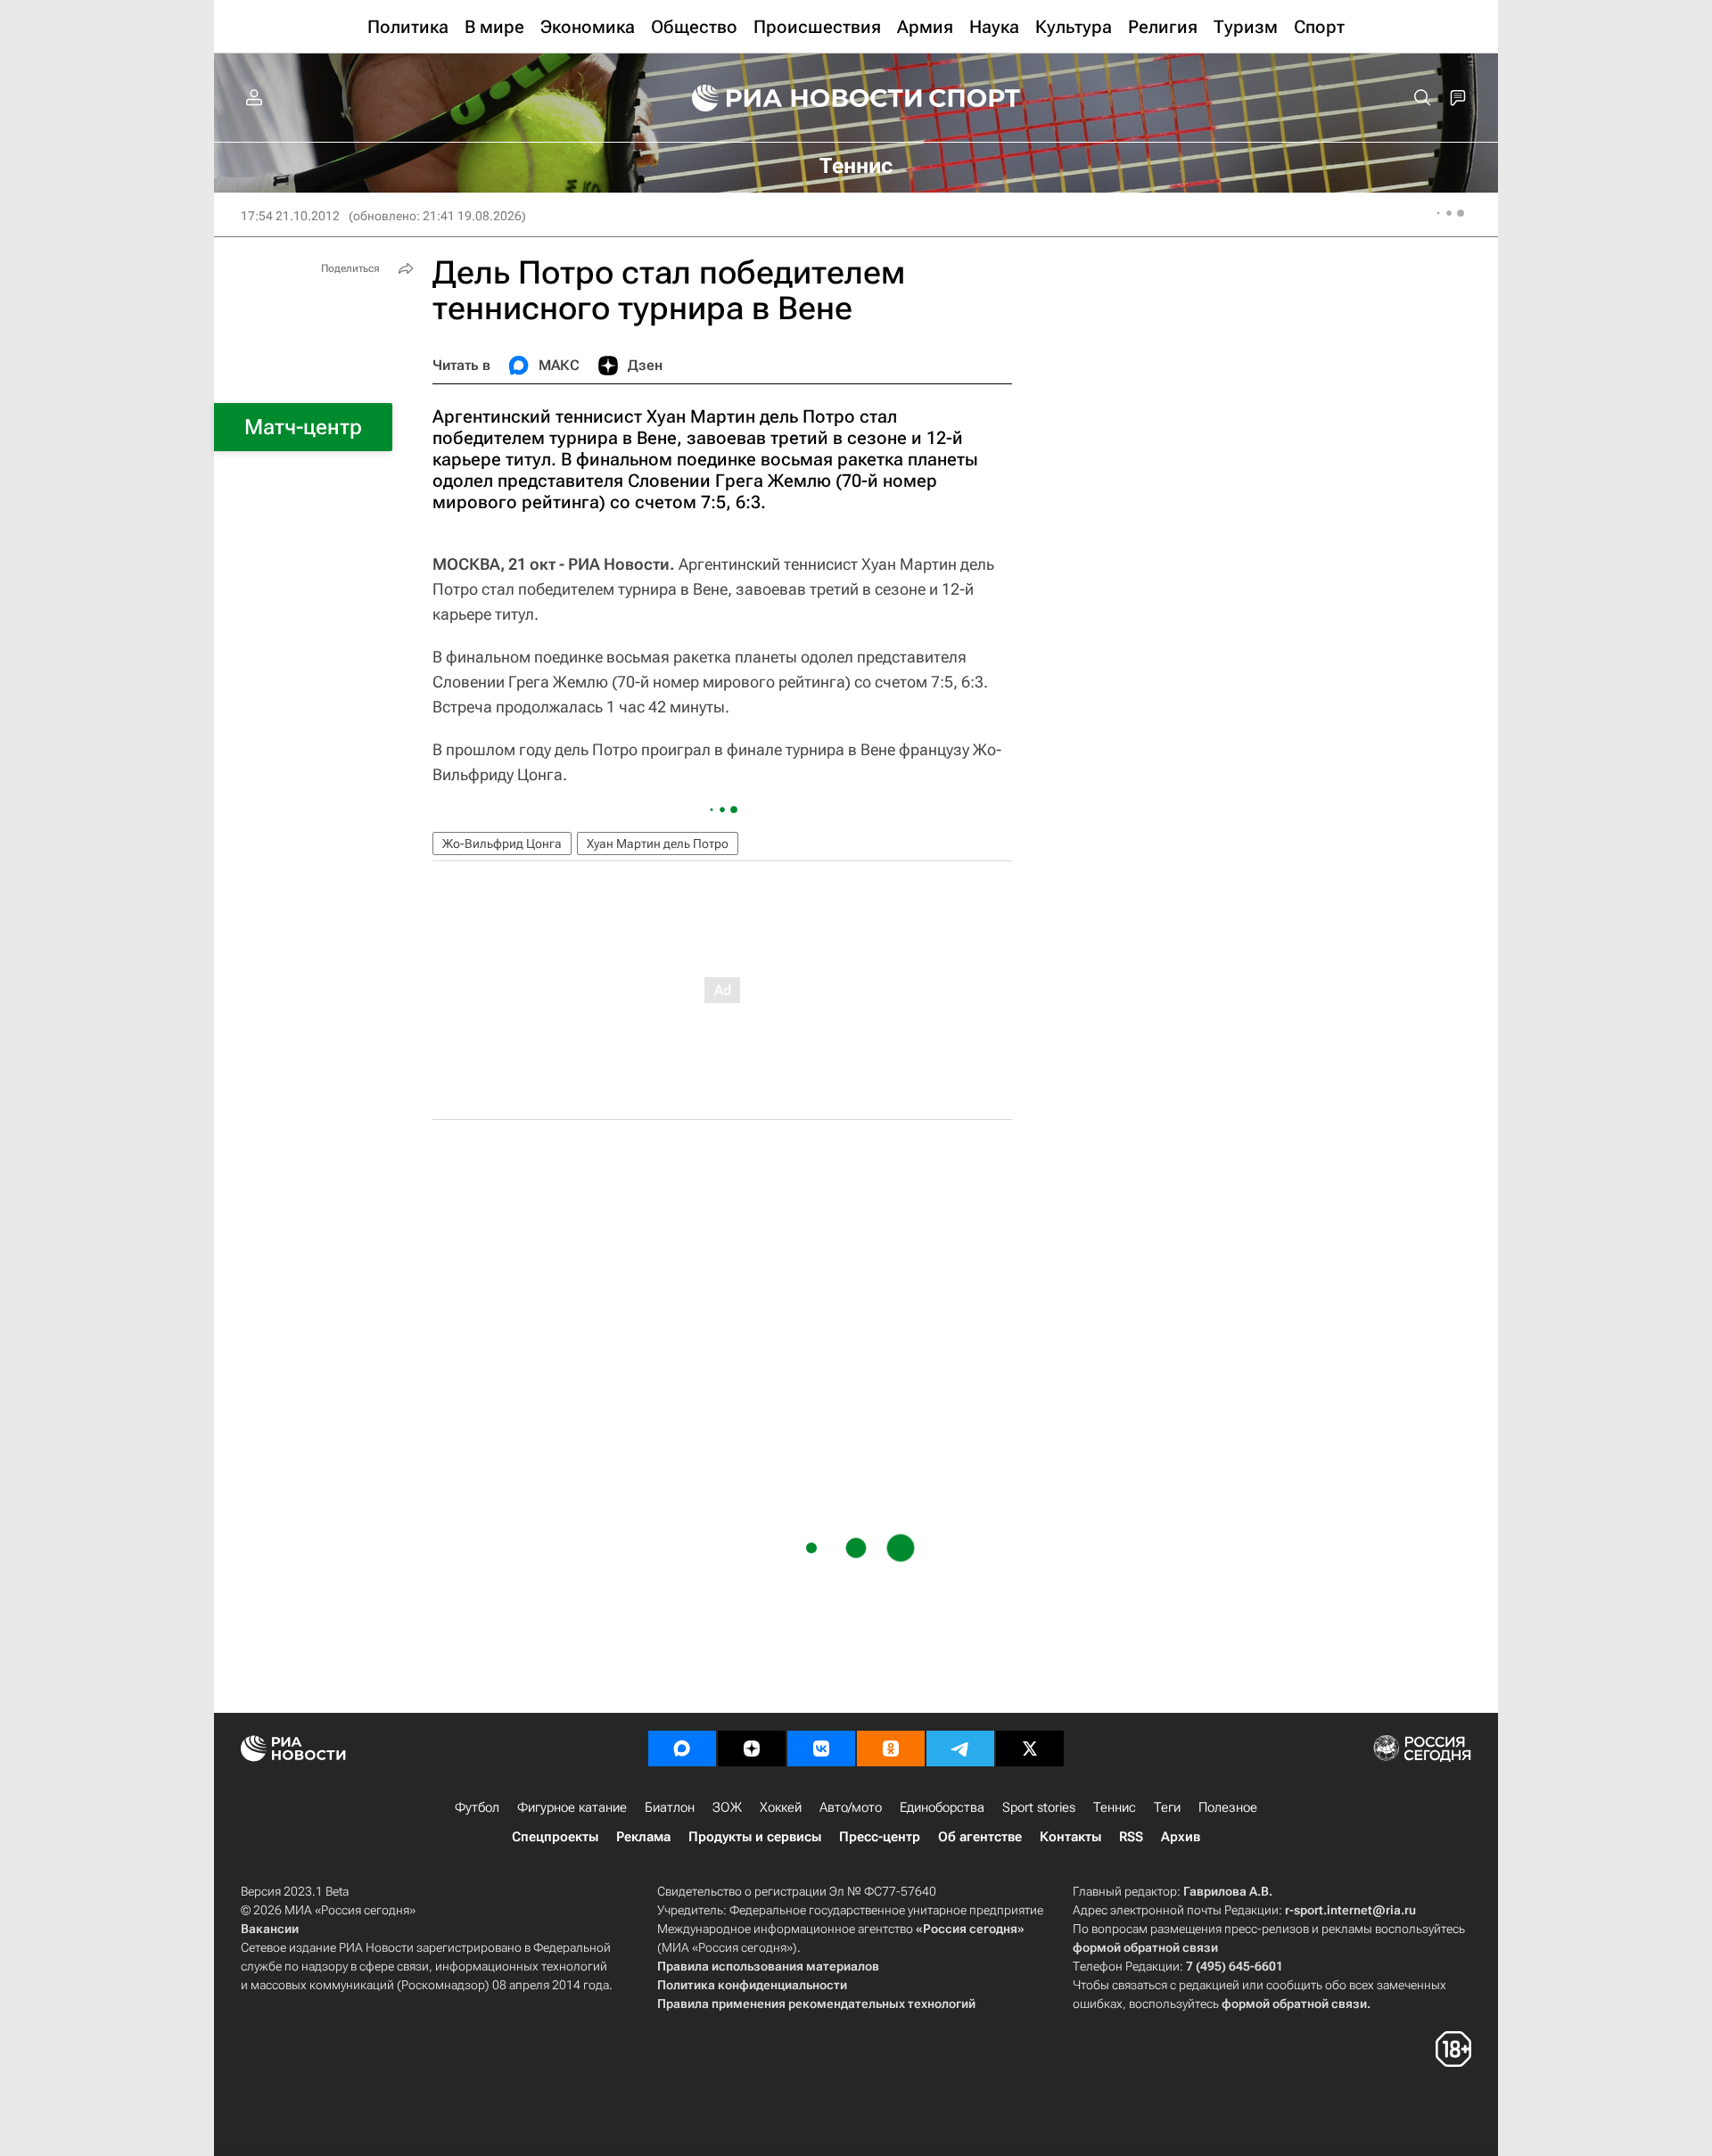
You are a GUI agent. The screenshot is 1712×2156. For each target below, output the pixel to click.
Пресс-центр (880, 1837)
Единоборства (942, 1807)
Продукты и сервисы (755, 1837)
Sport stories (1039, 1807)
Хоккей (781, 1807)
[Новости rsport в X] (1030, 1749)
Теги (1167, 1807)
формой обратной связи (1145, 1947)
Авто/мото (851, 1807)
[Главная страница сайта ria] (795, 98)
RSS (1131, 1837)
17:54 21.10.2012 (290, 216)
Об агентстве (980, 1837)
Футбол (477, 1807)
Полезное (1228, 1807)
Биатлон (670, 1807)
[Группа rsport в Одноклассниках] (891, 1749)
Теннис (1115, 1807)
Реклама (643, 1837)
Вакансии (270, 1929)
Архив (1181, 1837)
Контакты (1070, 1837)
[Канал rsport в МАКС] (682, 1749)
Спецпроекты (555, 1837)
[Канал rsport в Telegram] (960, 1749)
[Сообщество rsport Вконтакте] (821, 1749)
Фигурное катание (572, 1807)
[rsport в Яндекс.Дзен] (752, 1749)
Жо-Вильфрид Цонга (502, 843)
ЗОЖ (727, 1807)
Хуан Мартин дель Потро (658, 843)
